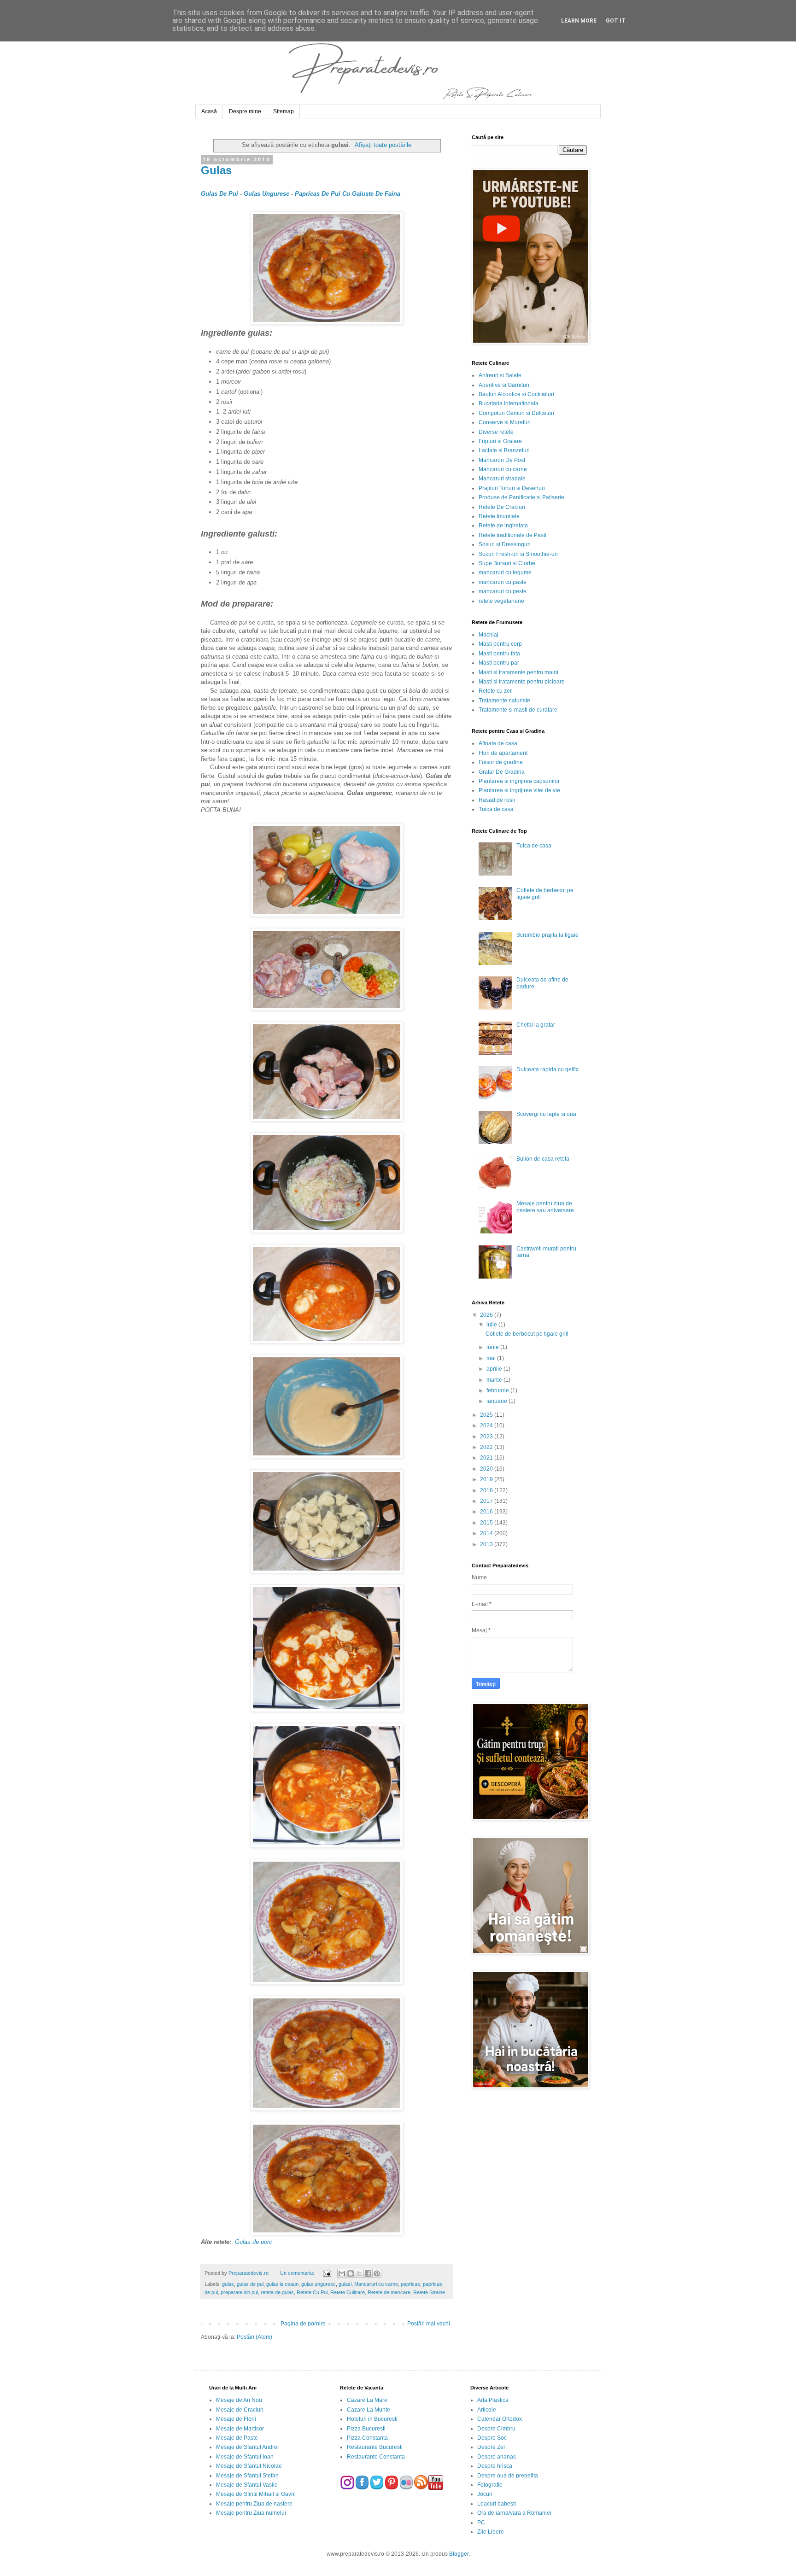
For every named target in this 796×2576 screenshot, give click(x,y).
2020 (487, 1469)
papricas (410, 2284)
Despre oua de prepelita (508, 2476)
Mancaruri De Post (502, 460)
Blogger (459, 2554)
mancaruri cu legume (505, 572)
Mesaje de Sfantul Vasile (247, 2485)
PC (481, 2523)
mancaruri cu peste (503, 591)
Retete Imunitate (499, 516)
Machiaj (489, 635)
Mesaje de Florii (236, 2419)
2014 (487, 1533)
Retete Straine (429, 2292)
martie (495, 1380)
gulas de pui (250, 2284)
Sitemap (284, 111)
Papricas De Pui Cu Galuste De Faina (348, 194)
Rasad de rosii (497, 800)
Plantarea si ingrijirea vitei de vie (519, 790)
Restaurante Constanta (376, 2457)
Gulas (216, 170)
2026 (487, 1315)
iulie (492, 1325)
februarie (498, 1390)
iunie (493, 1347)
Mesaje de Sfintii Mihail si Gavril (256, 2494)
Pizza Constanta (367, 2438)
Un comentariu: (298, 2273)
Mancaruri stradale (502, 479)
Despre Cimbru (496, 2429)
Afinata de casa (498, 743)
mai (492, 1358)
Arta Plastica (493, 2400)
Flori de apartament (503, 753)
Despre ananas (497, 2457)
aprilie (495, 1369)
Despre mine (245, 111)
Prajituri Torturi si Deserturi (512, 488)
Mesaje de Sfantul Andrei (247, 2447)
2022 (487, 1447)
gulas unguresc (319, 2284)
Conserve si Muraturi (505, 422)
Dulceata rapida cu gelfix (547, 1069)
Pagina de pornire (303, 2324)
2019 (487, 1479)
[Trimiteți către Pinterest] (377, 2273)
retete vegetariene (501, 601)
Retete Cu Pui (312, 2292)
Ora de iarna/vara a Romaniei (514, 2513)
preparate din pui (239, 2292)
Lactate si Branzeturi (504, 450)
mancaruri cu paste (503, 582)
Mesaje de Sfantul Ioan (245, 2457)
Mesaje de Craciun (240, 2410)
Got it (616, 21)
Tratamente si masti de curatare (518, 710)
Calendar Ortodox (500, 2419)
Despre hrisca (495, 2466)
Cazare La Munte (369, 2410)
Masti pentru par (499, 663)
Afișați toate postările (383, 145)
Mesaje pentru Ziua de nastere (254, 2504)
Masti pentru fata (499, 654)
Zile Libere (491, 2532)
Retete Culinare (348, 2292)
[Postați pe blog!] (351, 2273)
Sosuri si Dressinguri (505, 544)
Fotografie (490, 2485)
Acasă (209, 111)
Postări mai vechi (429, 2324)
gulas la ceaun (282, 2284)
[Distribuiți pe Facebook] (368, 2273)
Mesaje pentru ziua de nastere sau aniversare (545, 1207)
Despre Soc (492, 2438)
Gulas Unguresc (266, 194)
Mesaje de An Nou (239, 2400)
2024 (487, 1425)
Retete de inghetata (503, 526)
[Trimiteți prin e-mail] (342, 2273)
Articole (487, 2410)
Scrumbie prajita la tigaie (547, 935)
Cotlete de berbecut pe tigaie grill (527, 1334)
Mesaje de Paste (237, 2438)
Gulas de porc (254, 2242)
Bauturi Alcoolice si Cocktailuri (516, 394)
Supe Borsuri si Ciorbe (507, 563)
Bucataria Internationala (509, 403)
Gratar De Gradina (502, 772)
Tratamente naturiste (504, 701)
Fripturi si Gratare (500, 441)
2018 (487, 1490)
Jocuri (485, 2494)
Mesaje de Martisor (240, 2429)
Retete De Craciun (502, 507)
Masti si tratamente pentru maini (518, 672)
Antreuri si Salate (500, 375)
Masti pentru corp (500, 644)
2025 (487, 1415)
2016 (487, 1512)
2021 (487, 1458)
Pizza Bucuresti (366, 2429)
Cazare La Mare (367, 2400)
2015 (487, 1523)
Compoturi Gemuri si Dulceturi (516, 413)
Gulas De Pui (219, 194)
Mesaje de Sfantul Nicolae (249, 2466)
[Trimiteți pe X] (359, 2273)
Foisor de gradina (501, 762)
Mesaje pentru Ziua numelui (251, 2513)
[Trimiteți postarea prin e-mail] (326, 2273)
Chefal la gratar (536, 1025)
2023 (487, 1437)
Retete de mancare (389, 2292)
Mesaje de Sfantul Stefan (247, 2476)
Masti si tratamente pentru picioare (522, 682)
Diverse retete (496, 432)
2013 (487, 1544)
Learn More (579, 21)
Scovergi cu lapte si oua (546, 1114)
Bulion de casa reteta (543, 1159)
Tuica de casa (496, 809)
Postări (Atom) (255, 2337)
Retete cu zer (495, 691)
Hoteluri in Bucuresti (372, 2419)
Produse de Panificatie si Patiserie (521, 497)
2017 (487, 1501)
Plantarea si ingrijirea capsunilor (519, 781)
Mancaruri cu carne (376, 2284)
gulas (228, 2284)
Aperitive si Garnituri (504, 385)
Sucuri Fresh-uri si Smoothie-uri (518, 554)
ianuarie (497, 1401)
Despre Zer (491, 2447)
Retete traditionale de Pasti (512, 535)
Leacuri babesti (497, 2504)
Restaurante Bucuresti (375, 2447)
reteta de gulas (277, 2292)
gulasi (345, 2284)
